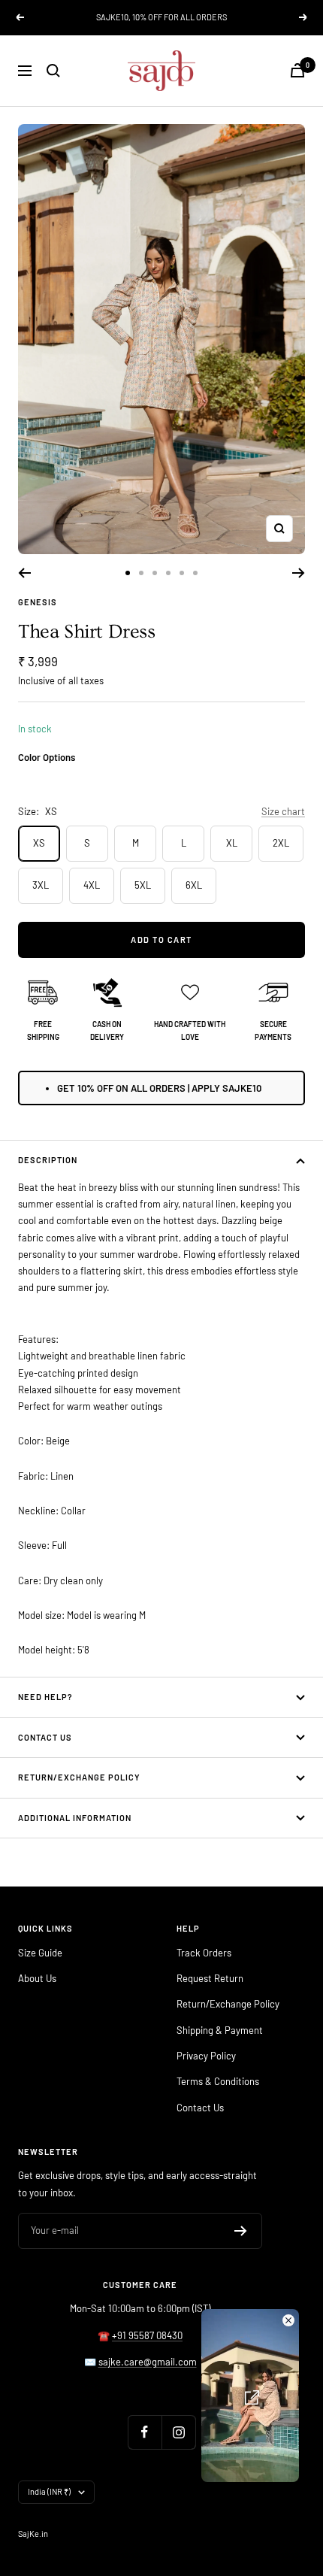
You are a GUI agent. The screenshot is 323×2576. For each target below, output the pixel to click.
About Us (37, 1978)
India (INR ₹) (49, 2491)
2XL (281, 843)
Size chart (283, 811)
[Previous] (24, 573)
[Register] (241, 2231)
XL (232, 843)
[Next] (299, 573)
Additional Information (75, 1818)
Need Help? (45, 1697)
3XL (41, 885)
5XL (143, 885)
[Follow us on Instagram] (178, 2432)
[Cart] (297, 70)
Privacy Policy (206, 2056)
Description (48, 1160)
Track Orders (204, 1953)
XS (39, 843)
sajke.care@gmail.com (148, 2362)
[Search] (53, 71)
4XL (92, 885)
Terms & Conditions (218, 2081)
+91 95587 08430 (147, 2335)
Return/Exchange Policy (79, 1777)
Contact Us (45, 1737)
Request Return (210, 1978)
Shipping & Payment (220, 2030)
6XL (194, 885)
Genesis (38, 602)
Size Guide (40, 1953)
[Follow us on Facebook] (145, 2432)
